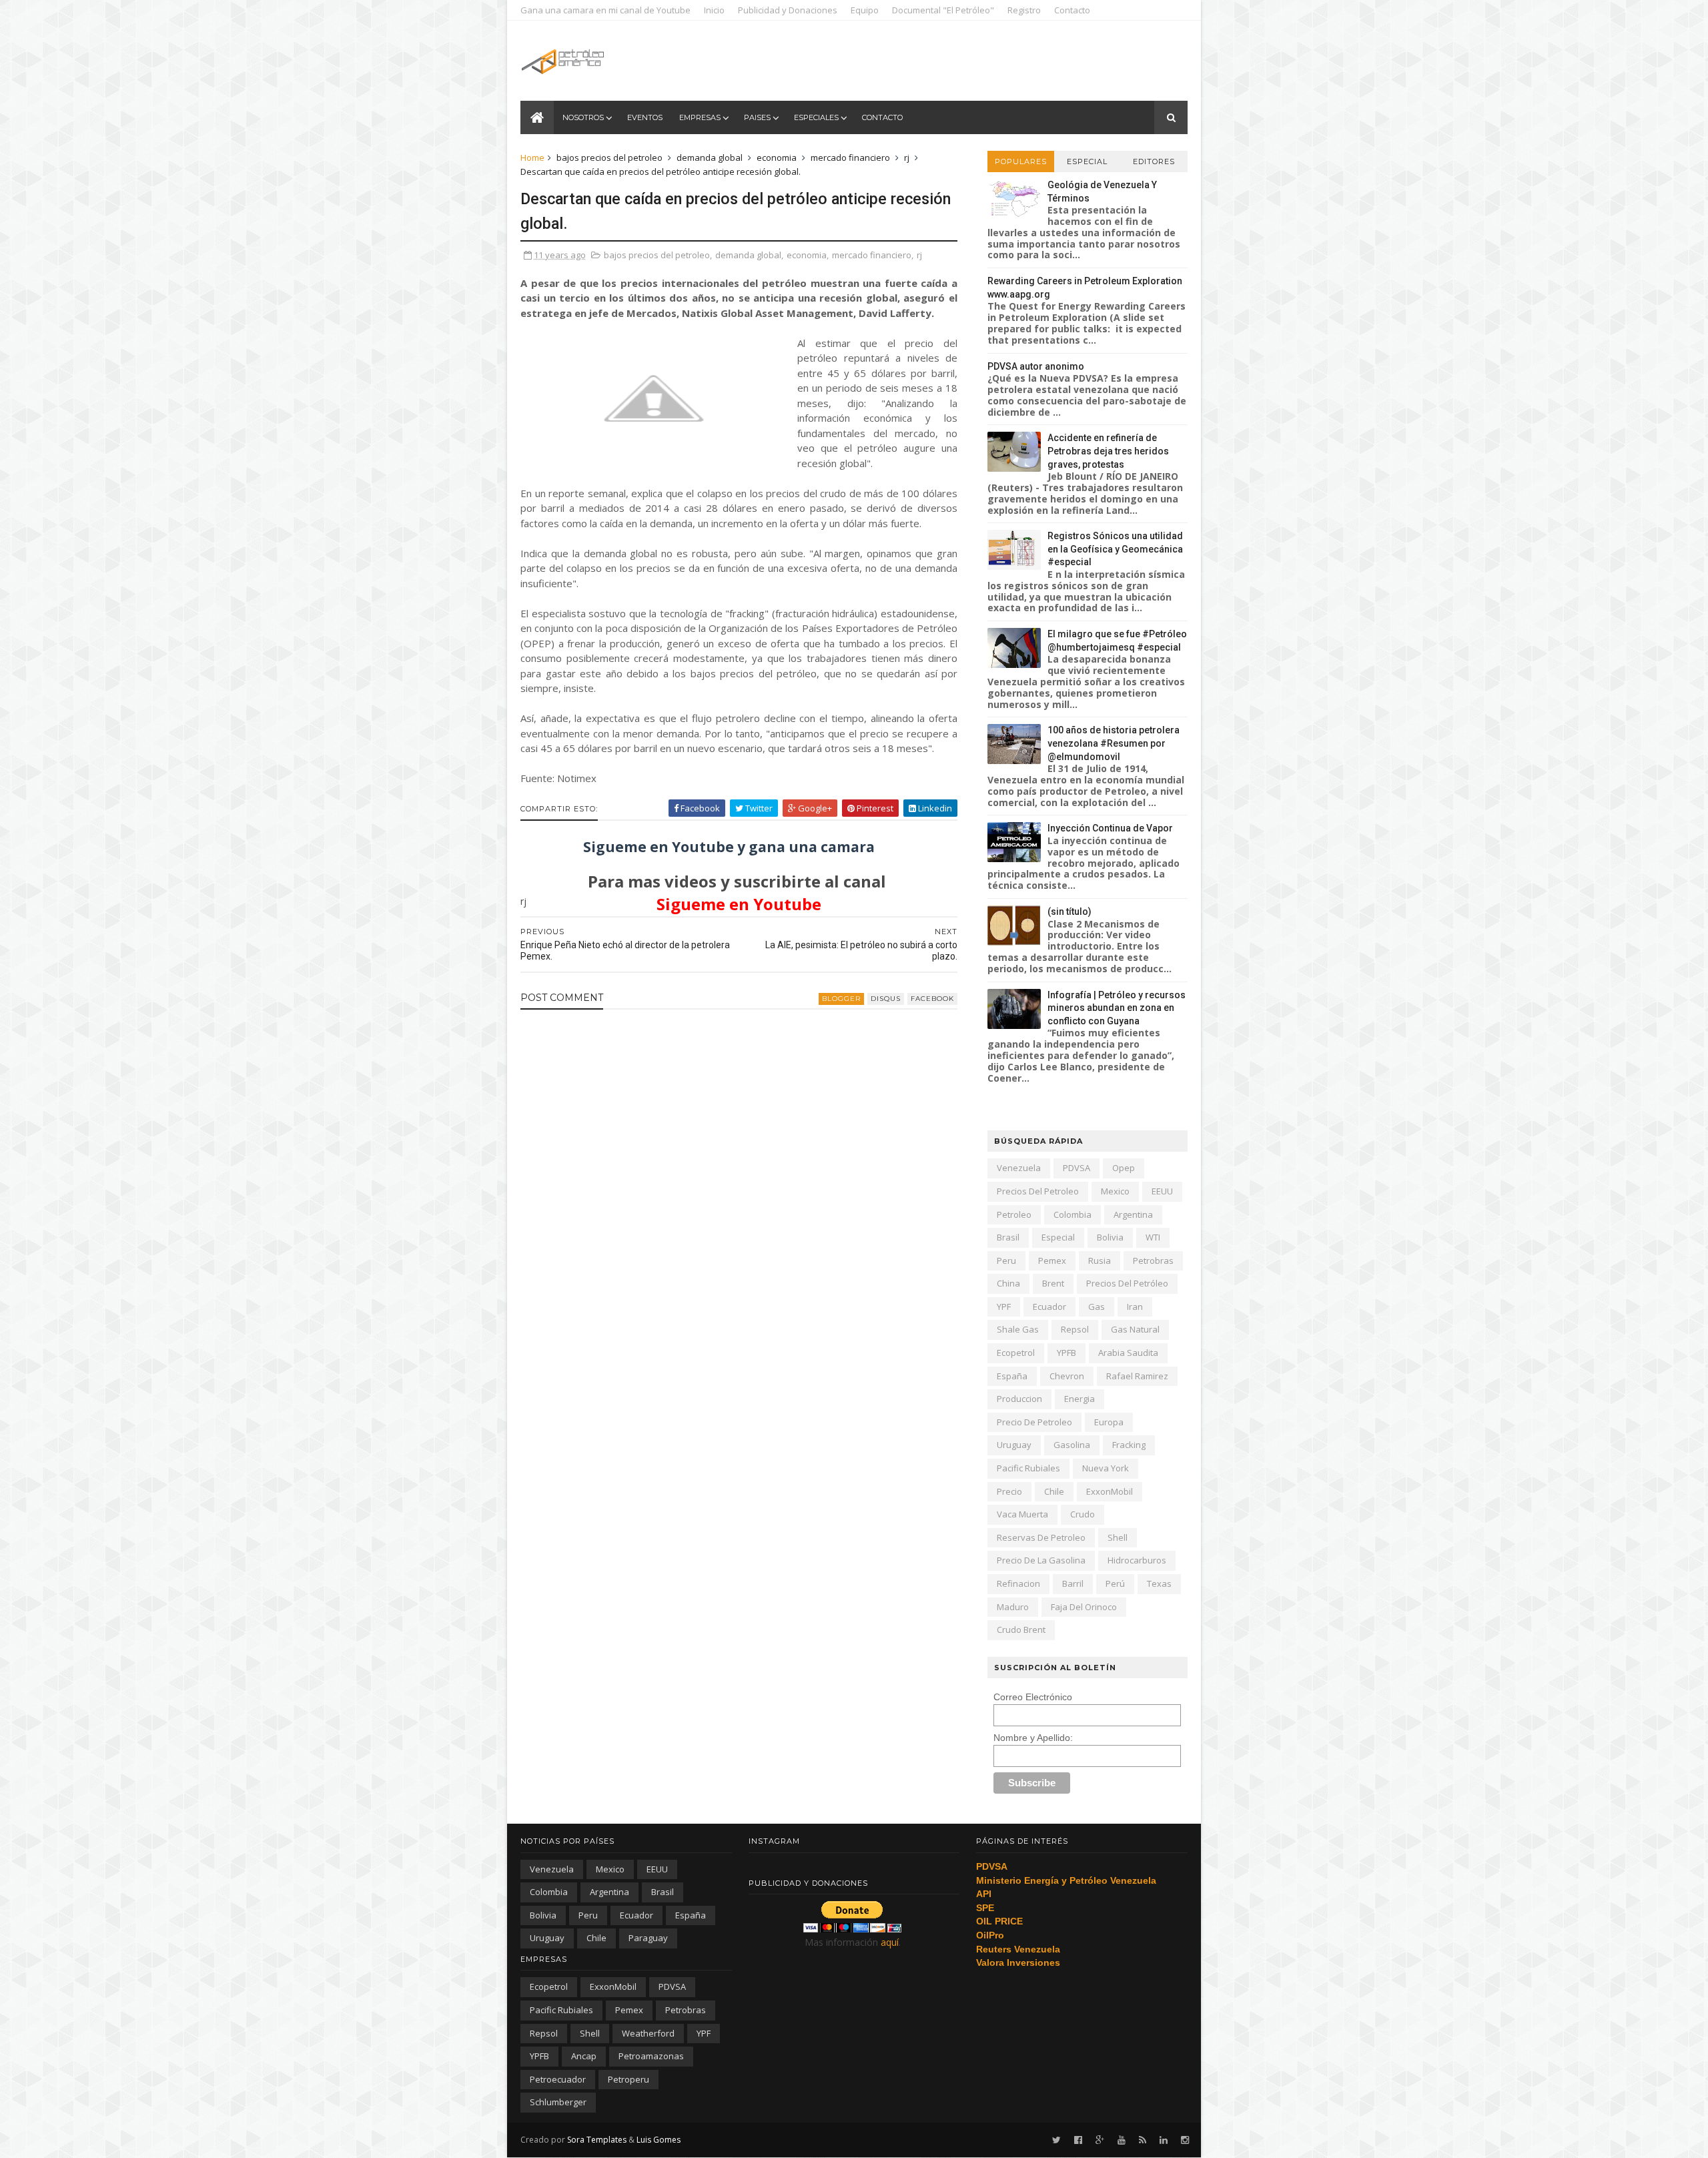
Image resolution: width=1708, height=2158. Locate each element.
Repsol (1075, 1329)
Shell (1118, 1537)
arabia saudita (1128, 1353)
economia (777, 157)
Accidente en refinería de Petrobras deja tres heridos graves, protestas (1108, 451)
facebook (932, 999)
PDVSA (1077, 1168)
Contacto (1072, 10)
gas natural (1135, 1329)
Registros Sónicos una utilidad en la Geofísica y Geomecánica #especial (1115, 549)
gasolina (1072, 1445)
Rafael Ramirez (1137, 1376)
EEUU (1162, 1191)
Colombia (1073, 1214)
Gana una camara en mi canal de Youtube (605, 10)
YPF (1004, 1307)
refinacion (1018, 1583)
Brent (1053, 1283)
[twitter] (1056, 2140)
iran (1135, 1307)
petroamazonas (651, 2056)
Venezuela (1019, 1168)
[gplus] (1100, 2140)
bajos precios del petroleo (609, 157)
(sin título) (1070, 912)
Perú (1115, 1583)
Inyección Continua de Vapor (1110, 828)
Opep (1124, 1168)
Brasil (1008, 1237)
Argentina (1133, 1214)
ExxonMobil (1110, 1491)
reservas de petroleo (1041, 1537)
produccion (1019, 1399)
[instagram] (1185, 2140)
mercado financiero (850, 157)
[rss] (1143, 2140)
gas (1097, 1307)
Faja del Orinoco (1084, 1607)
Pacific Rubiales (1028, 1468)
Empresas (700, 117)
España (1012, 1376)
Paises (757, 117)
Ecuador (1049, 1307)
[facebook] (1078, 2140)
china (1008, 1283)
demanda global (710, 157)
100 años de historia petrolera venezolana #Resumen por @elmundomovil (1114, 743)
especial (1058, 1237)
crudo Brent (1021, 1630)
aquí (890, 1942)
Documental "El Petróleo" (943, 10)
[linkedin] (1164, 2140)
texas (1159, 1583)
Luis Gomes (659, 2140)
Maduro (1013, 1607)
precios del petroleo (1038, 1191)
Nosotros (583, 117)
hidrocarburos (1137, 1560)
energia (1080, 1399)
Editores (1154, 161)
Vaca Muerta (1022, 1514)
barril (1073, 1583)
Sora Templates (597, 2140)
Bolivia (1110, 1237)
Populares (1021, 161)
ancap (584, 2056)
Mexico (1115, 1191)
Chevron (1067, 1376)
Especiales (816, 117)
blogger (841, 999)
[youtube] (1122, 2140)
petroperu (628, 2079)
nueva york (1106, 1468)
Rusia (1100, 1261)
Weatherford (648, 2033)
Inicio (714, 10)
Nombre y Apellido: (1033, 1738)
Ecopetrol (1016, 1353)
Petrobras (1153, 1261)
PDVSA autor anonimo (1036, 366)
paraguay (648, 1938)
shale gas (1018, 1329)
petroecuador (558, 2079)
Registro (1024, 10)
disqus (886, 999)
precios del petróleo (1127, 1283)
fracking (1129, 1445)
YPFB (1066, 1353)
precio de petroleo (1034, 1422)
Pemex (1052, 1261)
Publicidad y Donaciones (788, 10)
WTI (1153, 1237)
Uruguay (1014, 1445)
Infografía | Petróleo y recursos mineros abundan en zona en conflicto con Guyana (1117, 1008)
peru (1006, 1261)
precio (1009, 1491)
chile (1054, 1491)
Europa (1109, 1422)
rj (907, 157)
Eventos (645, 117)
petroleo (1014, 1214)
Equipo (865, 10)
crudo (1083, 1514)
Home (532, 157)
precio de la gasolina (1041, 1560)
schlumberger (558, 2102)
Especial (1087, 161)
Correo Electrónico (1033, 1697)
